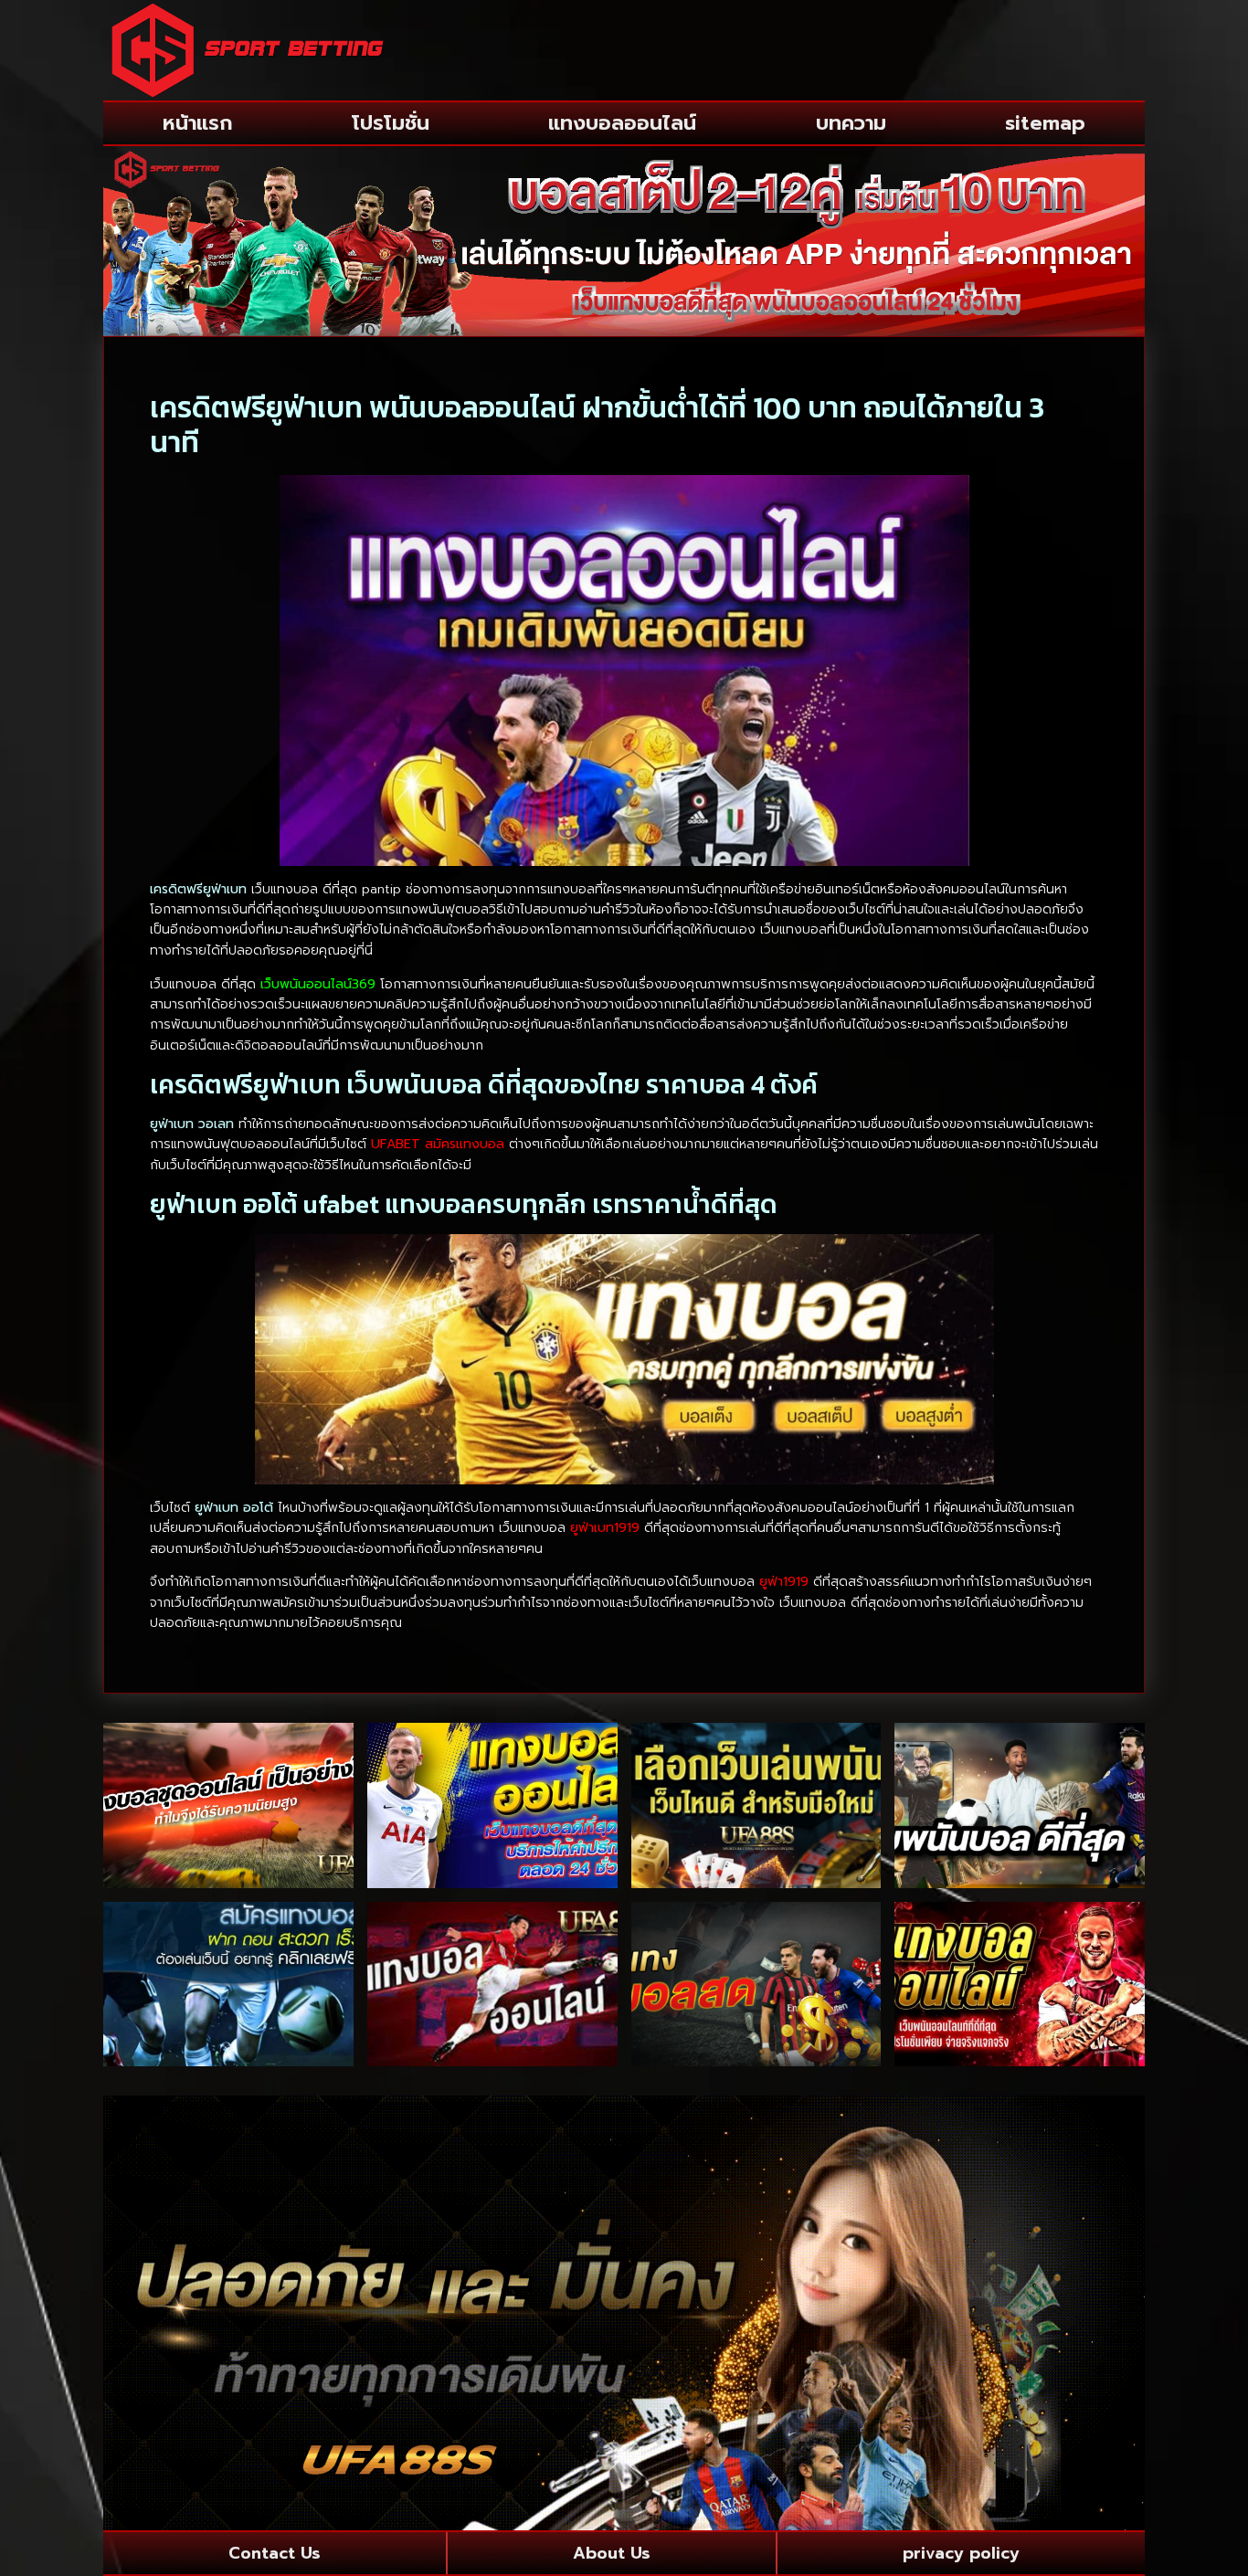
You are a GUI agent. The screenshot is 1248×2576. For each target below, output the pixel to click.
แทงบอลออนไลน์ (622, 123)
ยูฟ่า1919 (784, 1582)
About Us (612, 2553)
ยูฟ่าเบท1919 (605, 1528)
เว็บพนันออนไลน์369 (318, 984)
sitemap (1045, 123)
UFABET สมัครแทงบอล (438, 1144)
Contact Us (275, 2553)
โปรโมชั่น (391, 123)
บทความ (851, 123)
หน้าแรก (198, 123)
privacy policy (961, 2553)
